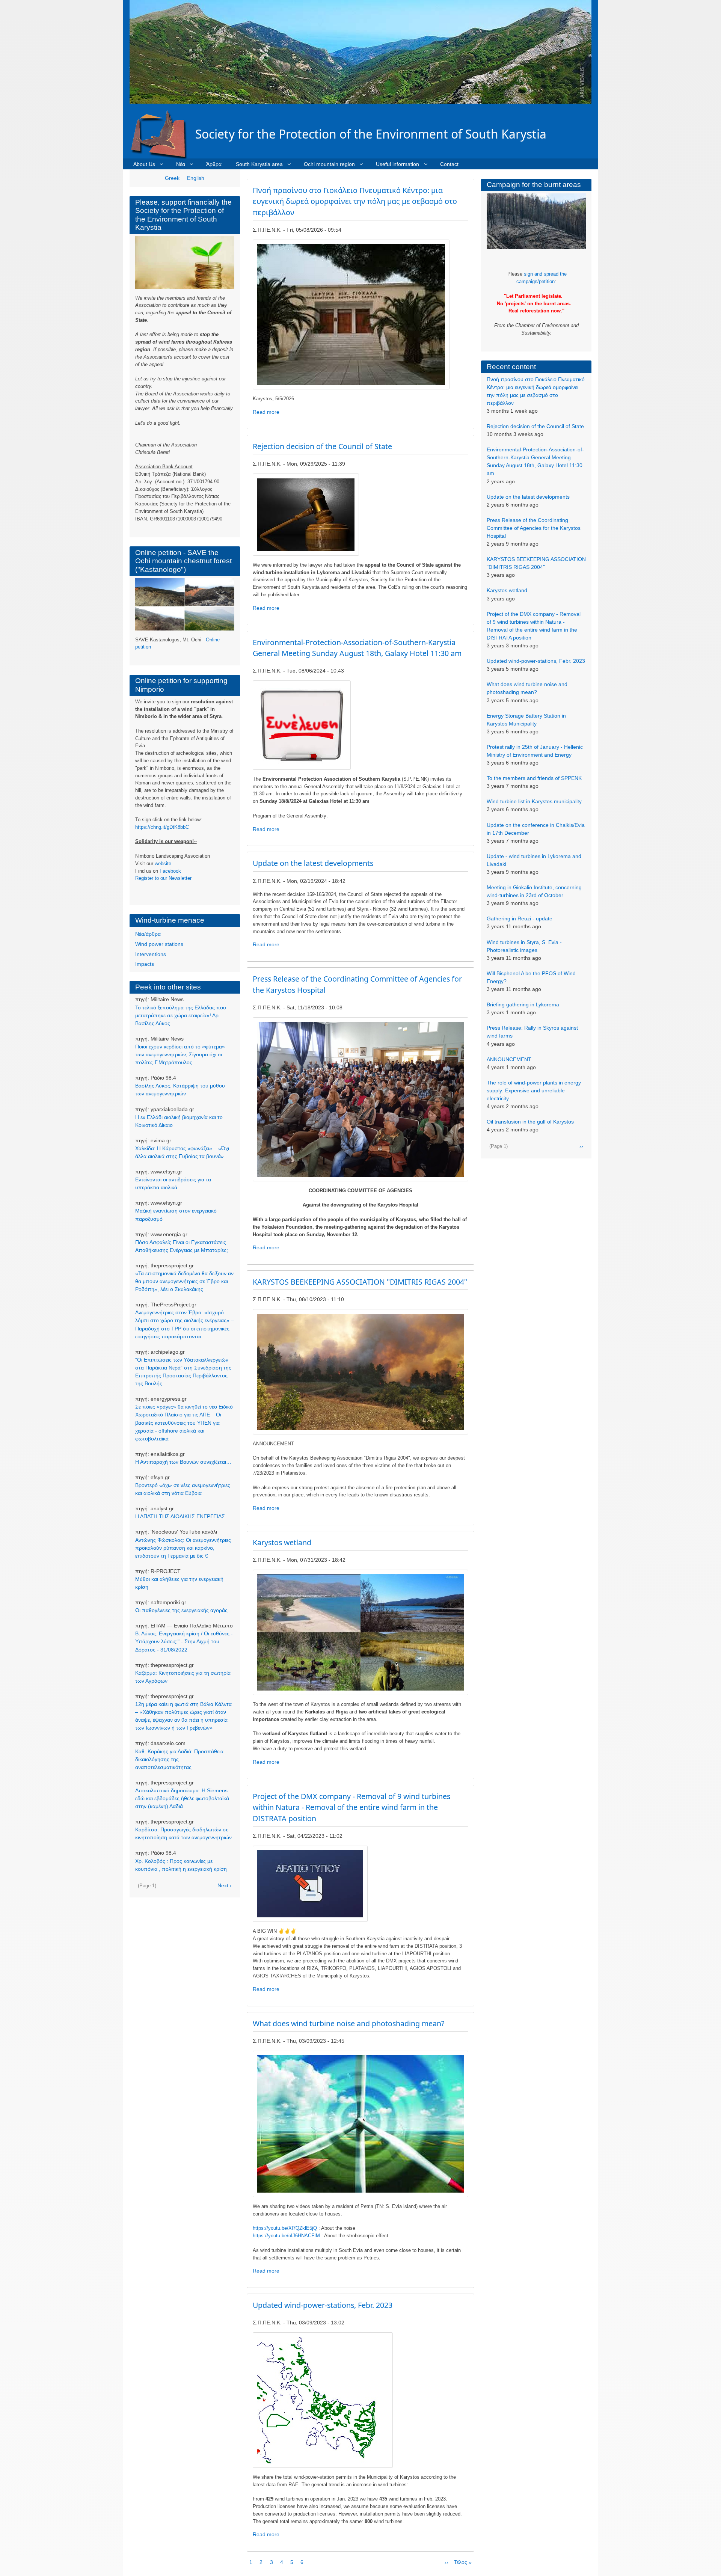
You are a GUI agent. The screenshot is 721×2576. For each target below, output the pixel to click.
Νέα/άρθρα (148, 934)
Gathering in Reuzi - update (520, 918)
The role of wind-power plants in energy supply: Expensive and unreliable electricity (534, 1090)
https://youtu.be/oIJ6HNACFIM (286, 2236)
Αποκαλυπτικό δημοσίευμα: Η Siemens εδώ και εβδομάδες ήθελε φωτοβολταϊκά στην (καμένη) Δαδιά (182, 1798)
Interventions (151, 954)
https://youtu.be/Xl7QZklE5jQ (285, 2228)
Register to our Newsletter (163, 878)
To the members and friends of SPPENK (534, 778)
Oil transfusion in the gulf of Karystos (530, 1122)
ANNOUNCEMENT (509, 1059)
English (196, 178)
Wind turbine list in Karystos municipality (534, 801)
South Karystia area (259, 164)
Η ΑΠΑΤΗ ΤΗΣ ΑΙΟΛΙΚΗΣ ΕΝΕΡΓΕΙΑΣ (180, 1516)
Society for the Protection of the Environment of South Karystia (371, 134)
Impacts (145, 964)
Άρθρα (214, 164)
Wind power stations (159, 944)
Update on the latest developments (528, 497)
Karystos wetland (507, 590)
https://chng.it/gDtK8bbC (162, 827)
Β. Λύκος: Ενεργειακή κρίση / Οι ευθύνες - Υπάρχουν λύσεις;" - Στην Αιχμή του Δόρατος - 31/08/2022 (184, 1641)
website (163, 863)
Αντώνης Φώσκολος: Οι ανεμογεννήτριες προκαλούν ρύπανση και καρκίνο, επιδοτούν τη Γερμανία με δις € (183, 1548)
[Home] (162, 134)
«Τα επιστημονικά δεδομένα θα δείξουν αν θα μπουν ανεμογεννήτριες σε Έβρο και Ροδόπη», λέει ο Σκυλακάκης (184, 1281)
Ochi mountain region (329, 164)
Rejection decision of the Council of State (535, 426)
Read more (266, 412)
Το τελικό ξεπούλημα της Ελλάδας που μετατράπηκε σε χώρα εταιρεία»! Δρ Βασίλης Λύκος (181, 1015)
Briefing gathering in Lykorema (523, 1004)
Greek (172, 178)
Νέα (181, 164)
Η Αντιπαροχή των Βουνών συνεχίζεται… (183, 1462)
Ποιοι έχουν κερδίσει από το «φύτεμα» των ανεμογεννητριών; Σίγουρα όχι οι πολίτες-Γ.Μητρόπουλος (180, 1054)
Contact (449, 164)
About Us (144, 164)
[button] (351, 314)
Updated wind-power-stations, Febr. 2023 (536, 661)
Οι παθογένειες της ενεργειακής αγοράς (181, 1610)
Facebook (170, 871)
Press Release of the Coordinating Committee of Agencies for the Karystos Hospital (534, 528)
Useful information (397, 164)
